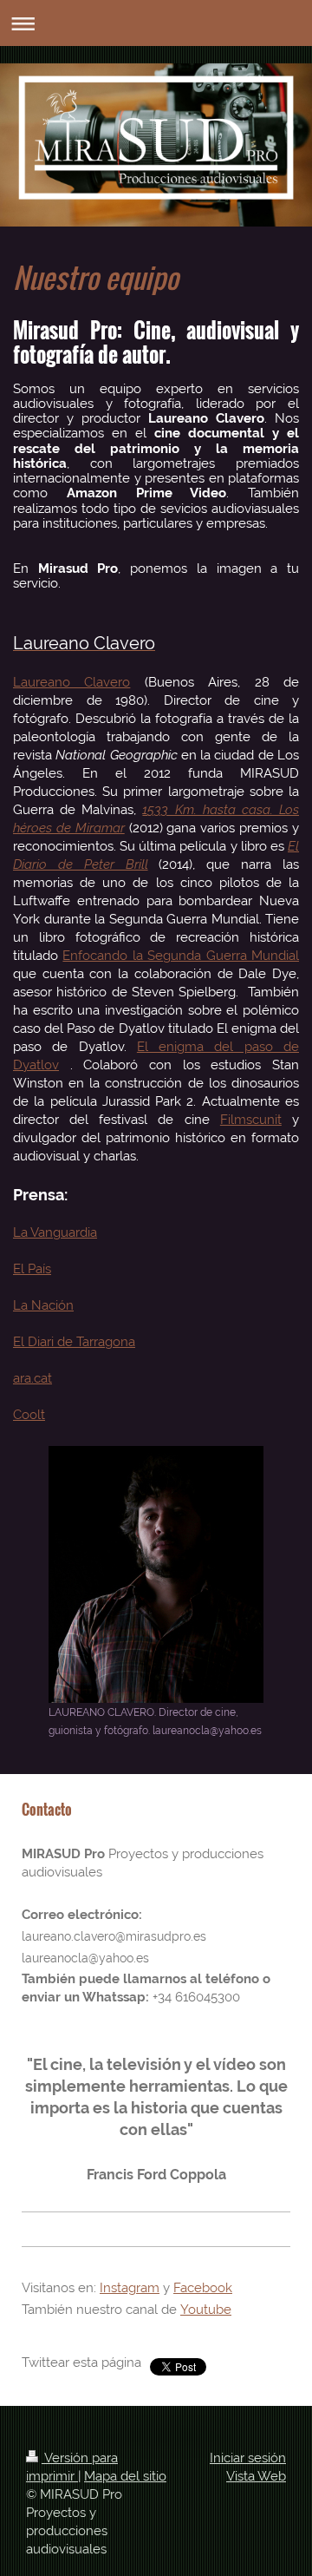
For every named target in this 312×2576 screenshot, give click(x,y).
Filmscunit (251, 1120)
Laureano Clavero (71, 682)
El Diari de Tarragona (74, 1342)
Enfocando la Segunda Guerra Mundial (181, 956)
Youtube (206, 2310)
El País (32, 1269)
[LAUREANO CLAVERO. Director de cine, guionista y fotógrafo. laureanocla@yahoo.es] (156, 1574)
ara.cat (32, 1378)
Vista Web (256, 2476)
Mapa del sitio (125, 2476)
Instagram (130, 2288)
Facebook (203, 2288)
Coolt (29, 1415)
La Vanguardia (55, 1232)
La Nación (43, 1305)
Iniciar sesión (248, 2458)
